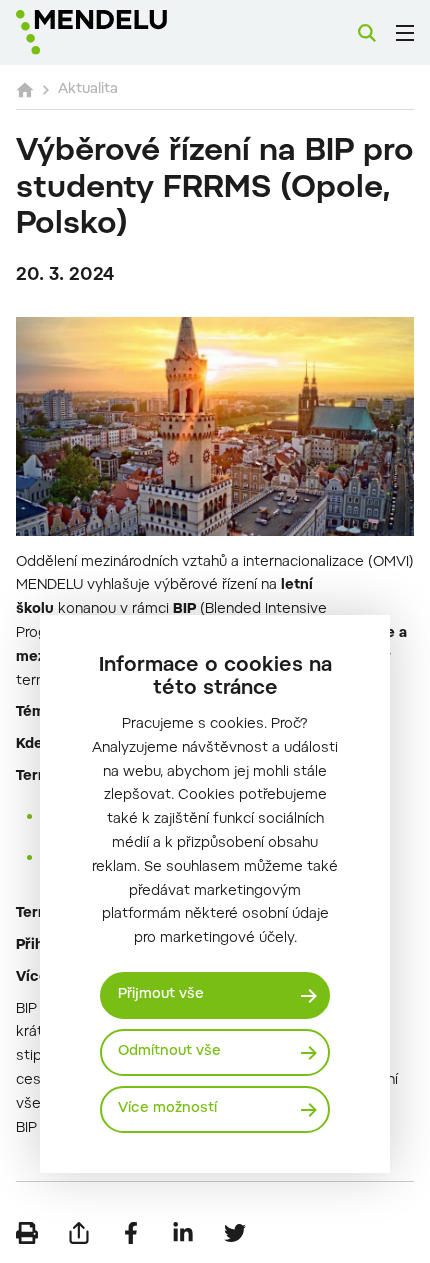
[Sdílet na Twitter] (235, 1233)
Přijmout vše (161, 995)
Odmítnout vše (169, 1052)
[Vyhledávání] (367, 33)
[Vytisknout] (27, 1233)
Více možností (167, 1109)
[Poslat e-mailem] (79, 1233)
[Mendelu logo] (116, 32)
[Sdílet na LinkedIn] (183, 1233)
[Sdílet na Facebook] (131, 1233)
